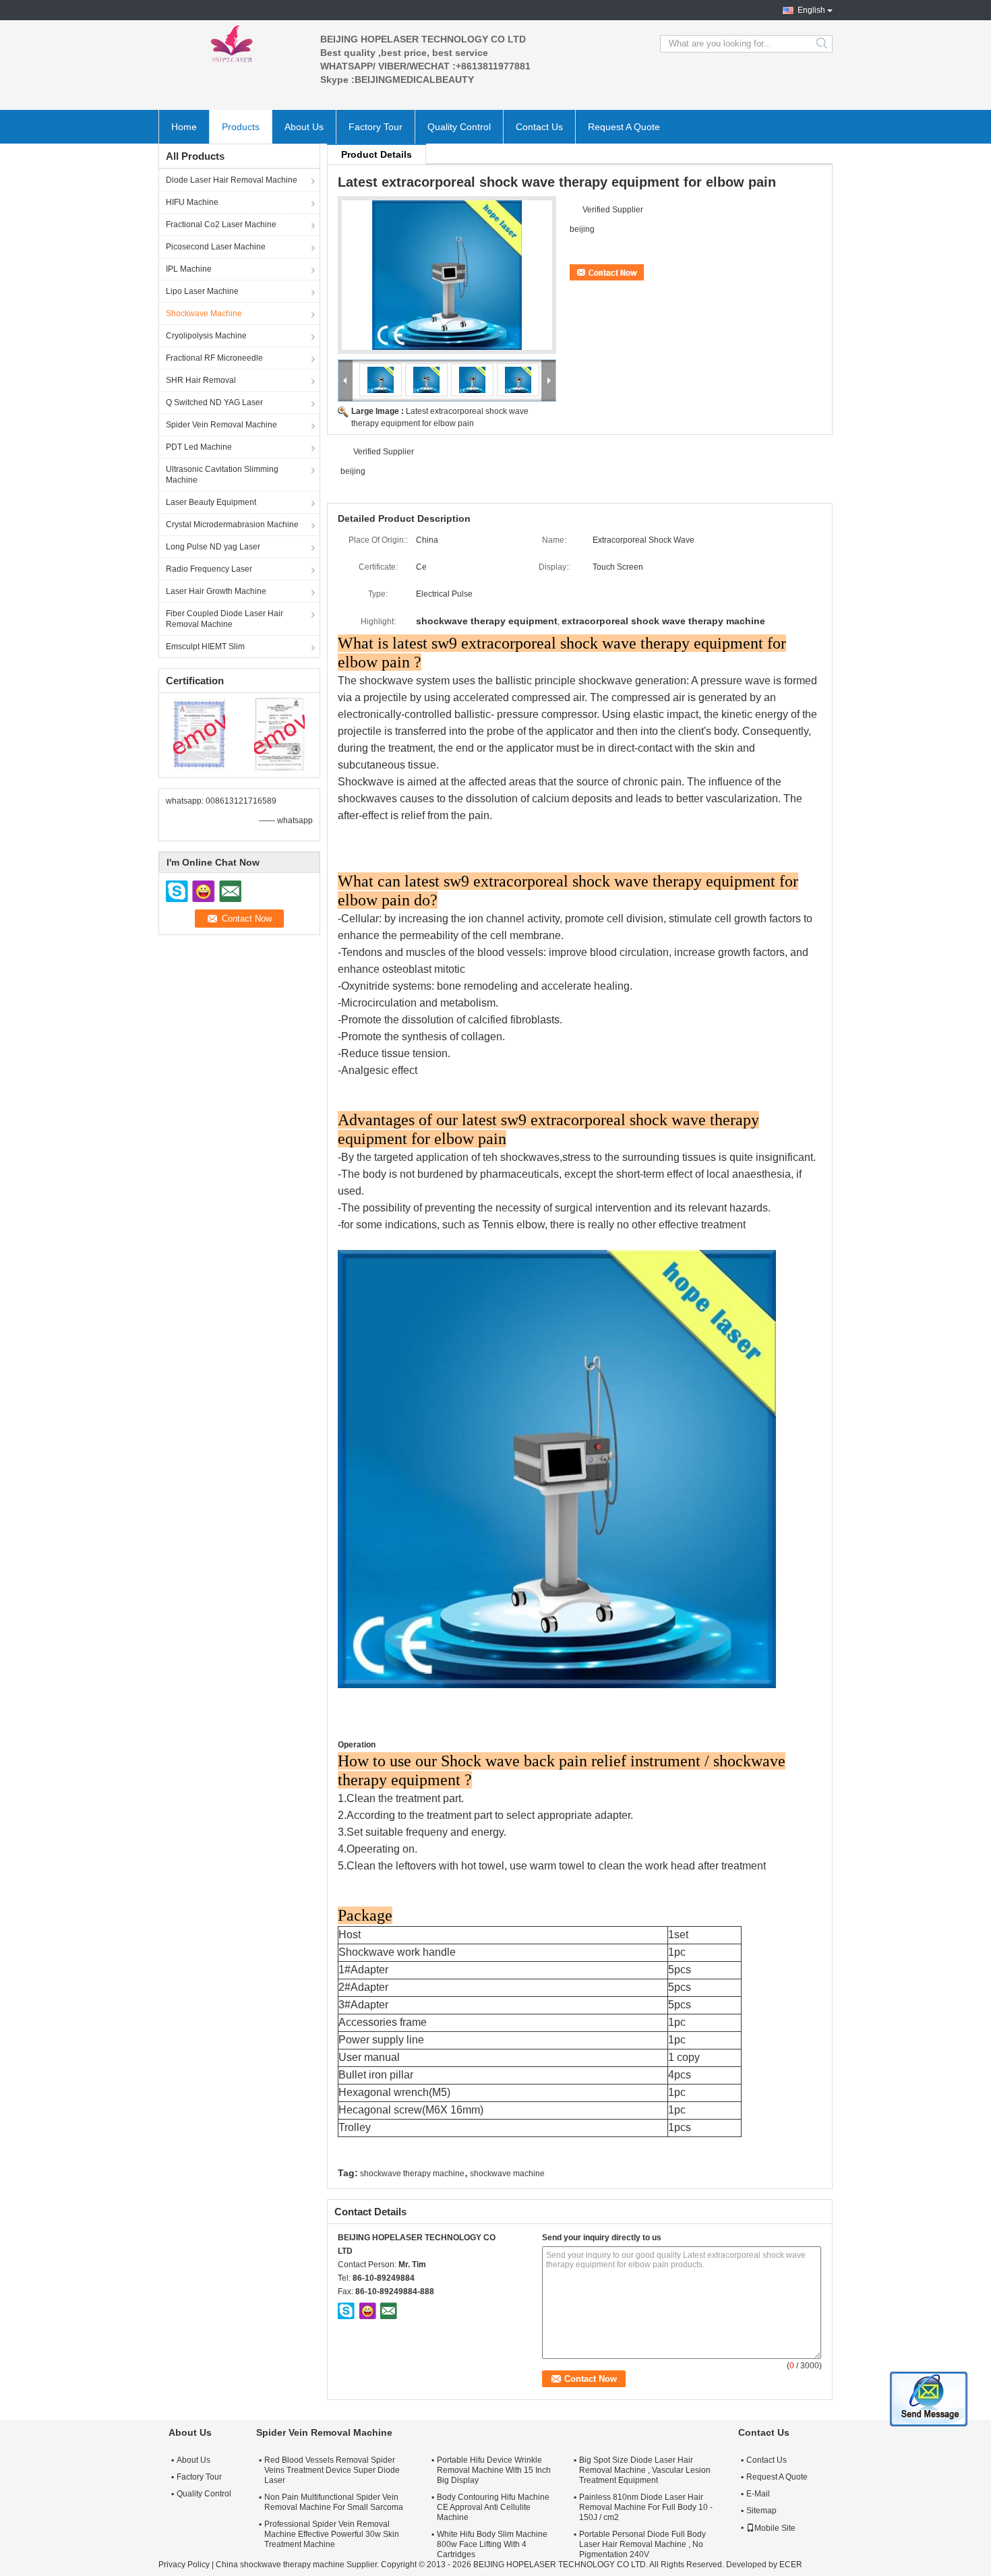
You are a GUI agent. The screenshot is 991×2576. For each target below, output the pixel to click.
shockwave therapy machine (412, 2174)
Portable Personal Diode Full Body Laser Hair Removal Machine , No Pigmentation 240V (642, 2544)
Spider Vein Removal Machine (221, 425)
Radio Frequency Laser (209, 569)
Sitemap (761, 2511)
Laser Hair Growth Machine (216, 591)
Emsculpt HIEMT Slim (205, 647)
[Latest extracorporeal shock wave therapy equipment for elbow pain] (447, 275)
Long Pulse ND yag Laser (213, 547)
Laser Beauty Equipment (211, 502)
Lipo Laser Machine (202, 291)
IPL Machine (189, 269)
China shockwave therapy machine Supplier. (298, 2565)
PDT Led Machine (199, 447)
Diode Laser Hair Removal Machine (232, 180)
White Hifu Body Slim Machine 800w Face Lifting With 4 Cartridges (492, 2544)
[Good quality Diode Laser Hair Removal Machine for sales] (199, 733)
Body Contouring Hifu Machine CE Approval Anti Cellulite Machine (493, 2507)
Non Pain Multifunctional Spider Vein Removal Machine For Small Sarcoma (334, 2502)
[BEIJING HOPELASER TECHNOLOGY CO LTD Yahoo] (367, 2310)
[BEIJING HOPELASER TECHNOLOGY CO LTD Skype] (347, 2310)
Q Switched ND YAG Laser (214, 402)
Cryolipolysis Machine (206, 336)
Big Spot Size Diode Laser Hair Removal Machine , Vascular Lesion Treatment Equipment (645, 2470)
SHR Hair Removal (201, 380)
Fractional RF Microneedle (214, 358)
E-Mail (758, 2494)
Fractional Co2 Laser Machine (221, 224)
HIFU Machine (192, 202)
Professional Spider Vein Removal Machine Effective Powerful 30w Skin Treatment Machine (332, 2534)
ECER (791, 2565)
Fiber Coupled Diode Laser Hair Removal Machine (224, 619)
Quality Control (459, 127)
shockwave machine (507, 2174)
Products (241, 127)
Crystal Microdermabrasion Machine (232, 525)
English (811, 10)
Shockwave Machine (204, 313)
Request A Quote (624, 127)
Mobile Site (775, 2528)
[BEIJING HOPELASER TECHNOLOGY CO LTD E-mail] (388, 2310)
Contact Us (539, 127)
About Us (304, 127)
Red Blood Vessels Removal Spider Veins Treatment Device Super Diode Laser (332, 2470)
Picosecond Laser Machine (216, 247)
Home (184, 127)
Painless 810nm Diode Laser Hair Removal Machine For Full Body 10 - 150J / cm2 (646, 2507)
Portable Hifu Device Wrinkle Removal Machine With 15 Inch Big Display (494, 2470)
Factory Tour (376, 127)
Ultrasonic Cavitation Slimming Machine (222, 475)
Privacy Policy (184, 2565)
